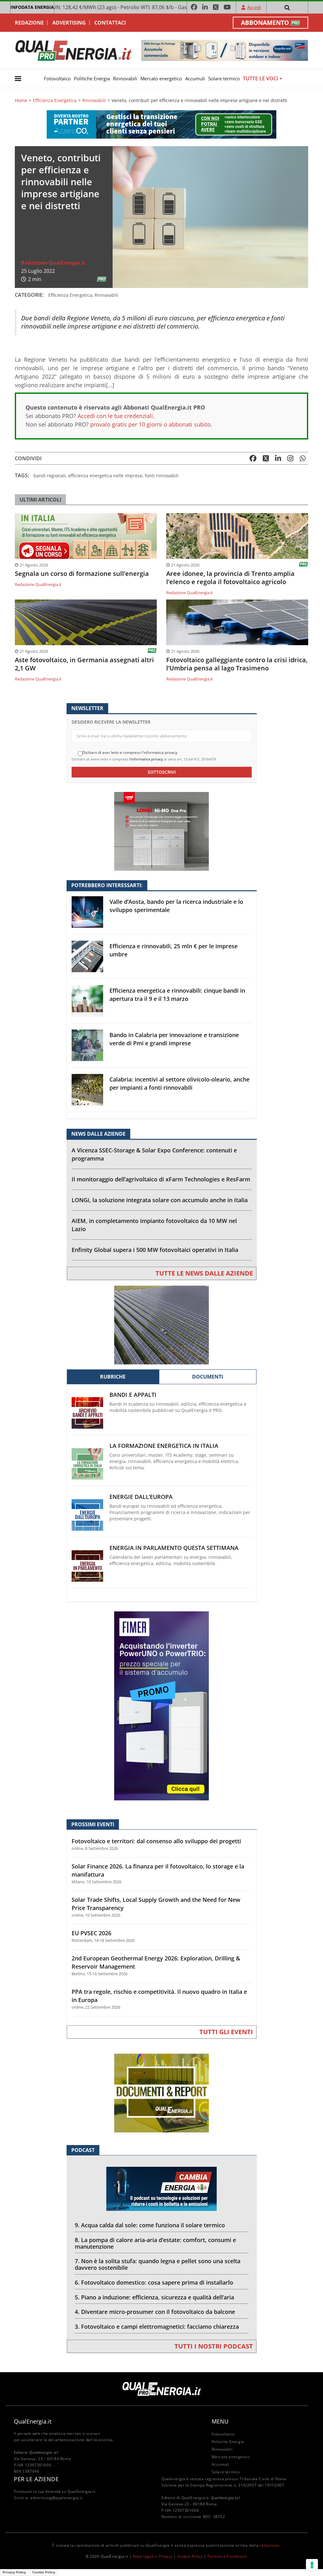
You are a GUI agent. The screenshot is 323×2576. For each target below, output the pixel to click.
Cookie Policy (190, 2556)
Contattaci (110, 23)
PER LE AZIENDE (36, 2479)
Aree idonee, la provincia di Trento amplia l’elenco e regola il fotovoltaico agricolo (230, 578)
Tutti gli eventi (226, 2032)
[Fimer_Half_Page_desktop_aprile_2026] (161, 1705)
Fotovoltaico (57, 78)
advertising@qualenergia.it (56, 2498)
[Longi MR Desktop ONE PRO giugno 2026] (161, 831)
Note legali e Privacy (153, 2556)
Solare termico (224, 78)
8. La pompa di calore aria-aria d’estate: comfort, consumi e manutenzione (155, 2243)
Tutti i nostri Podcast (214, 2346)
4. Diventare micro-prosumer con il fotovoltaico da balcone (155, 2312)
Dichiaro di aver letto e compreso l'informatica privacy (130, 753)
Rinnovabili (125, 78)
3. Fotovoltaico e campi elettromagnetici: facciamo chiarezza (157, 2326)
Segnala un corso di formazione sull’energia (82, 574)
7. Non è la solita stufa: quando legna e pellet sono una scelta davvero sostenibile (158, 2264)
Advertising (69, 23)
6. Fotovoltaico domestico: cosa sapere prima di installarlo (154, 2282)
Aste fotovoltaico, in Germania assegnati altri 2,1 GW (84, 664)
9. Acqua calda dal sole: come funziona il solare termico (150, 2225)
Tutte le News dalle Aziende (204, 1273)
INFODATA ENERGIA (32, 7)
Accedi (254, 7)
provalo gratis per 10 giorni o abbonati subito (150, 424)
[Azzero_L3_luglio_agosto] (161, 124)
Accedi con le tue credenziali (115, 416)
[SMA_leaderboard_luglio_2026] (225, 50)
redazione (269, 2545)
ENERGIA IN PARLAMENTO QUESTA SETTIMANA (174, 1548)
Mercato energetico (161, 78)
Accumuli (195, 78)
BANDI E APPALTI (133, 1395)
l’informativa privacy (146, 759)
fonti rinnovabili (162, 476)
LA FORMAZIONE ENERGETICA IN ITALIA (164, 1446)
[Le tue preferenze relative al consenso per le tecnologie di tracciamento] (312, 2565)
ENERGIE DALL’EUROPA (141, 1497)
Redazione (29, 23)
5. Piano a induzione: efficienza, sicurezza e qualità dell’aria (154, 2297)
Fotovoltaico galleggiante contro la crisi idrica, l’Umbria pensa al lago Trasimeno (237, 664)
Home (21, 100)
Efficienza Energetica (55, 100)
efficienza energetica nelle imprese (105, 476)
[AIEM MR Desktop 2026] (161, 1325)
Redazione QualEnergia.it (53, 263)
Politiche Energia (92, 78)
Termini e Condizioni (227, 2556)
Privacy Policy (14, 2572)
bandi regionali (50, 476)
